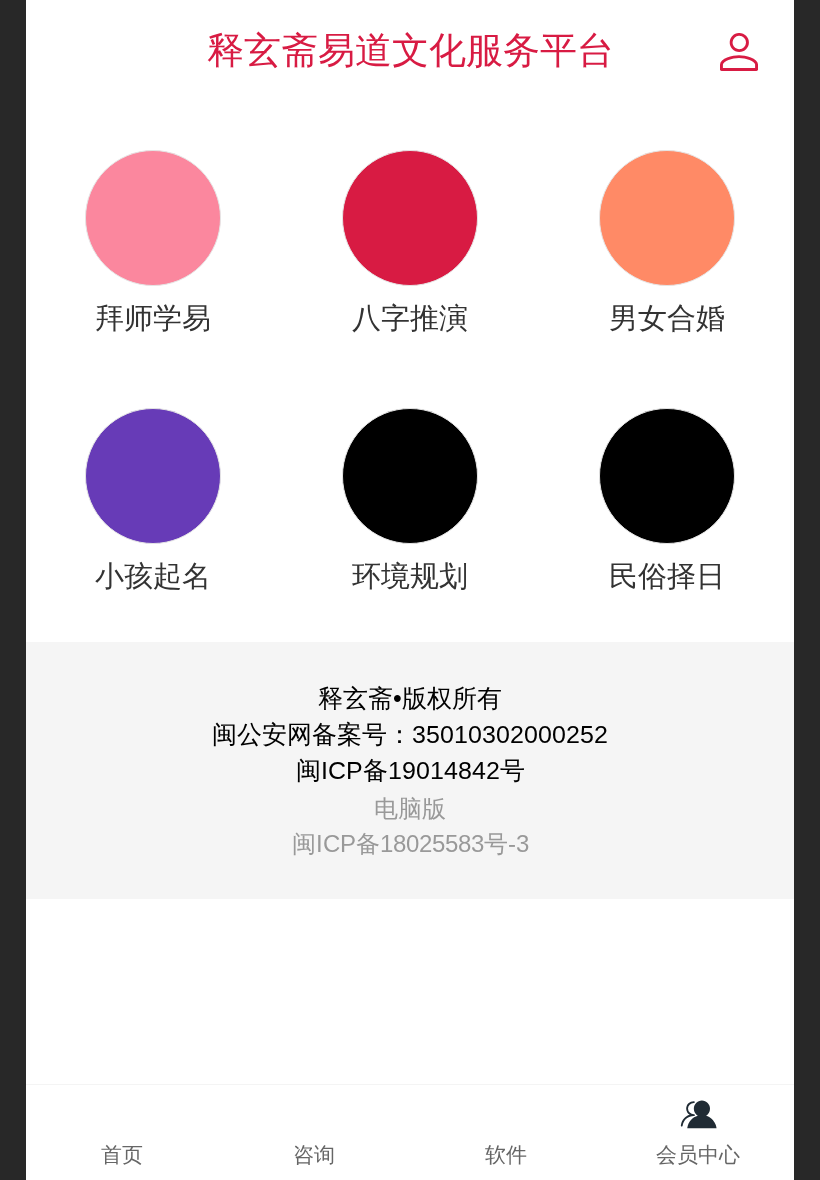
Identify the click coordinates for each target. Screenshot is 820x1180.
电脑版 (410, 809)
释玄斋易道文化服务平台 (410, 50)
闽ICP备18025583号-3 (410, 843)
